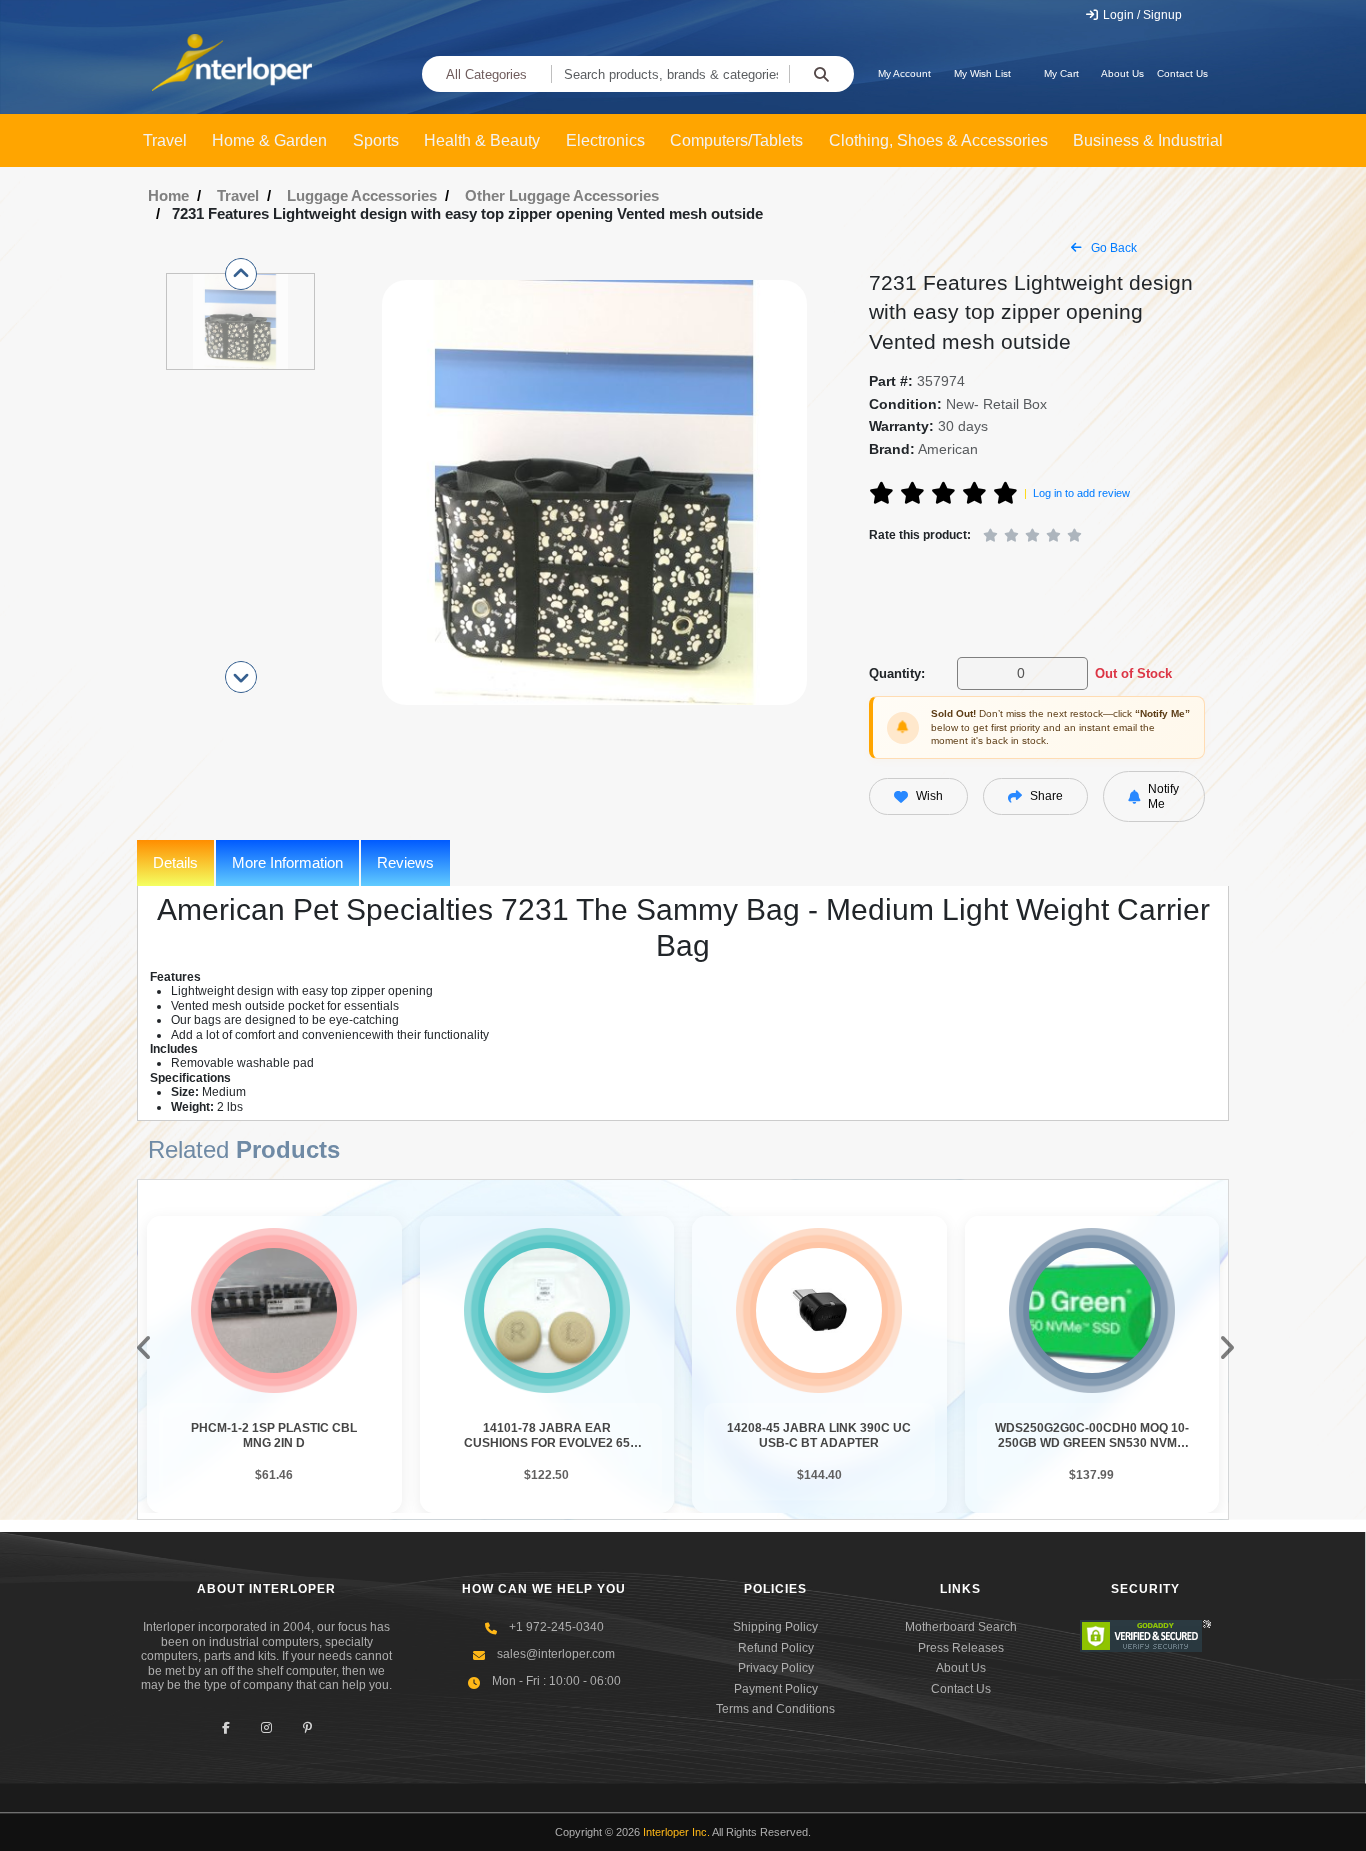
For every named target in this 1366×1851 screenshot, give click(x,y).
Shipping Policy (775, 1627)
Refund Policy (776, 1648)
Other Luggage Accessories (562, 195)
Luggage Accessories (362, 195)
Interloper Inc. (676, 1832)
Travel (238, 195)
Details (175, 862)
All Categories (486, 74)
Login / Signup (1141, 15)
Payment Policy (776, 1689)
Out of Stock (1133, 673)
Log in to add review (1081, 493)
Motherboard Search (961, 1627)
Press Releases (961, 1648)
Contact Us (1182, 73)
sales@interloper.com (556, 1654)
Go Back (1112, 248)
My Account (904, 73)
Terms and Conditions (775, 1709)
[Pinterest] (307, 1727)
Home (168, 195)
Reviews (405, 862)
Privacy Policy (776, 1668)
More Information (287, 862)
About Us (1122, 73)
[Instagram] (266, 1727)
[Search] (821, 74)
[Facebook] (225, 1727)
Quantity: (897, 673)
